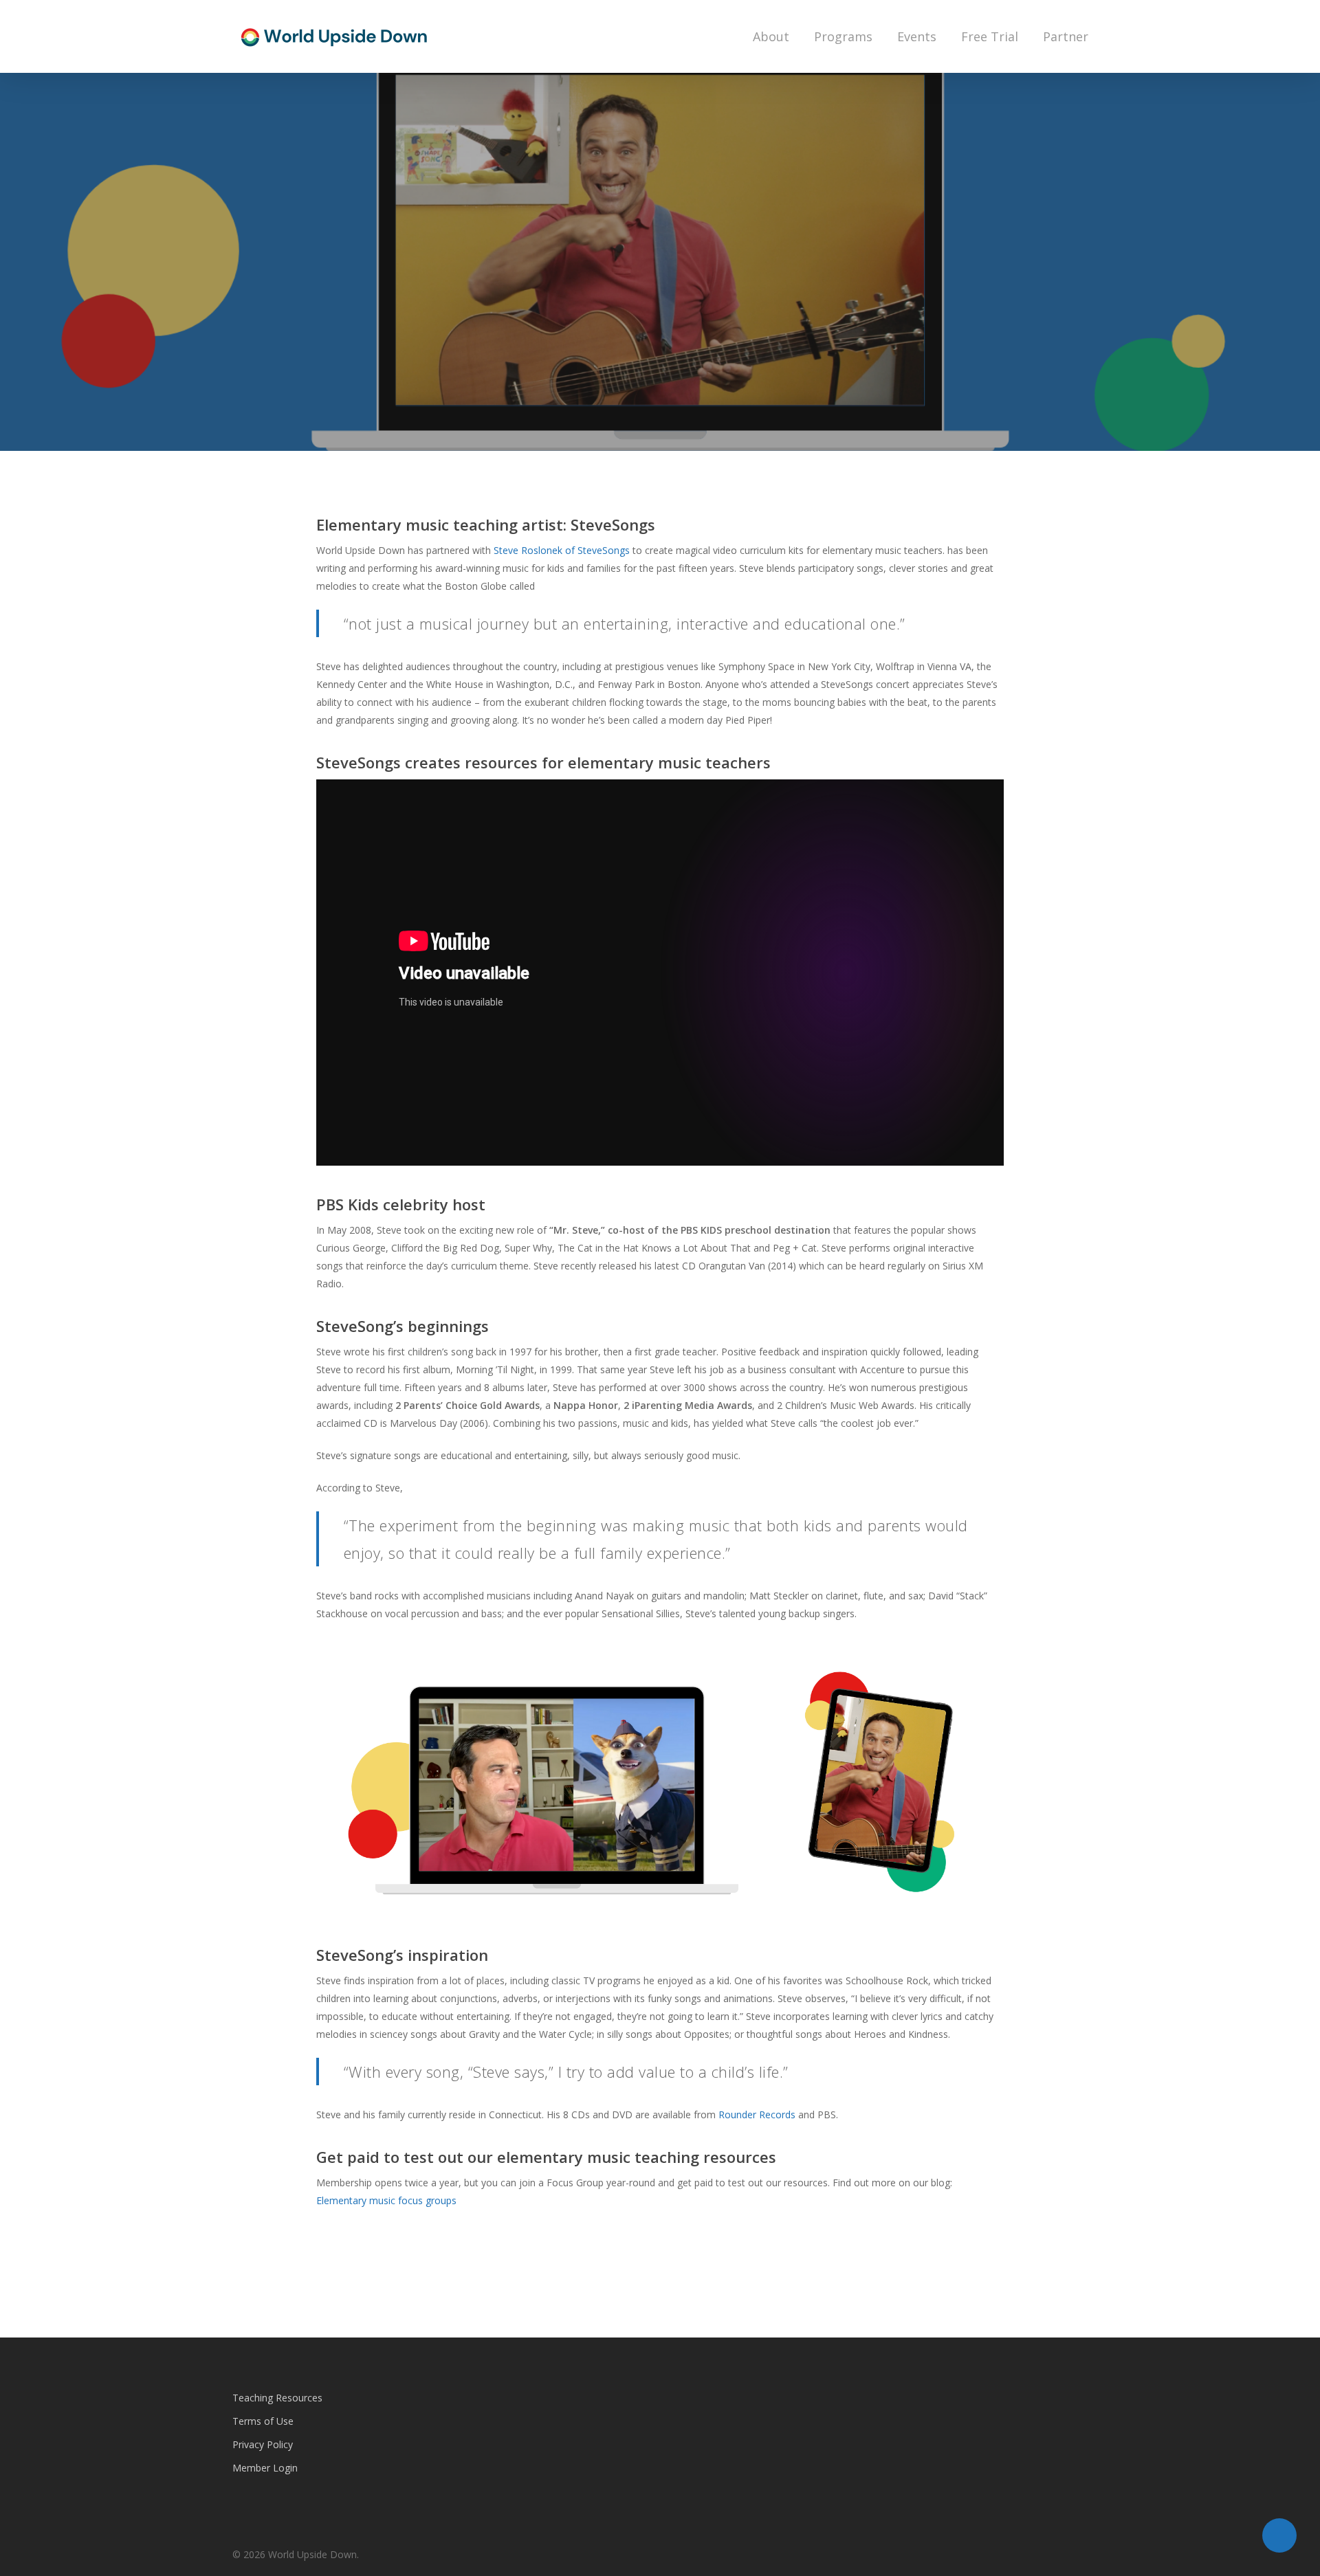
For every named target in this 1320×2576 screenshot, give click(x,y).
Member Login (265, 2468)
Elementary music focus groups (388, 2200)
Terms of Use (263, 2421)
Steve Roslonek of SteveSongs (562, 550)
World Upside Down (562, 446)
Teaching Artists (660, 306)
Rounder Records (757, 2114)
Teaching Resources (277, 2398)
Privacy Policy (263, 2444)
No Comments (771, 446)
